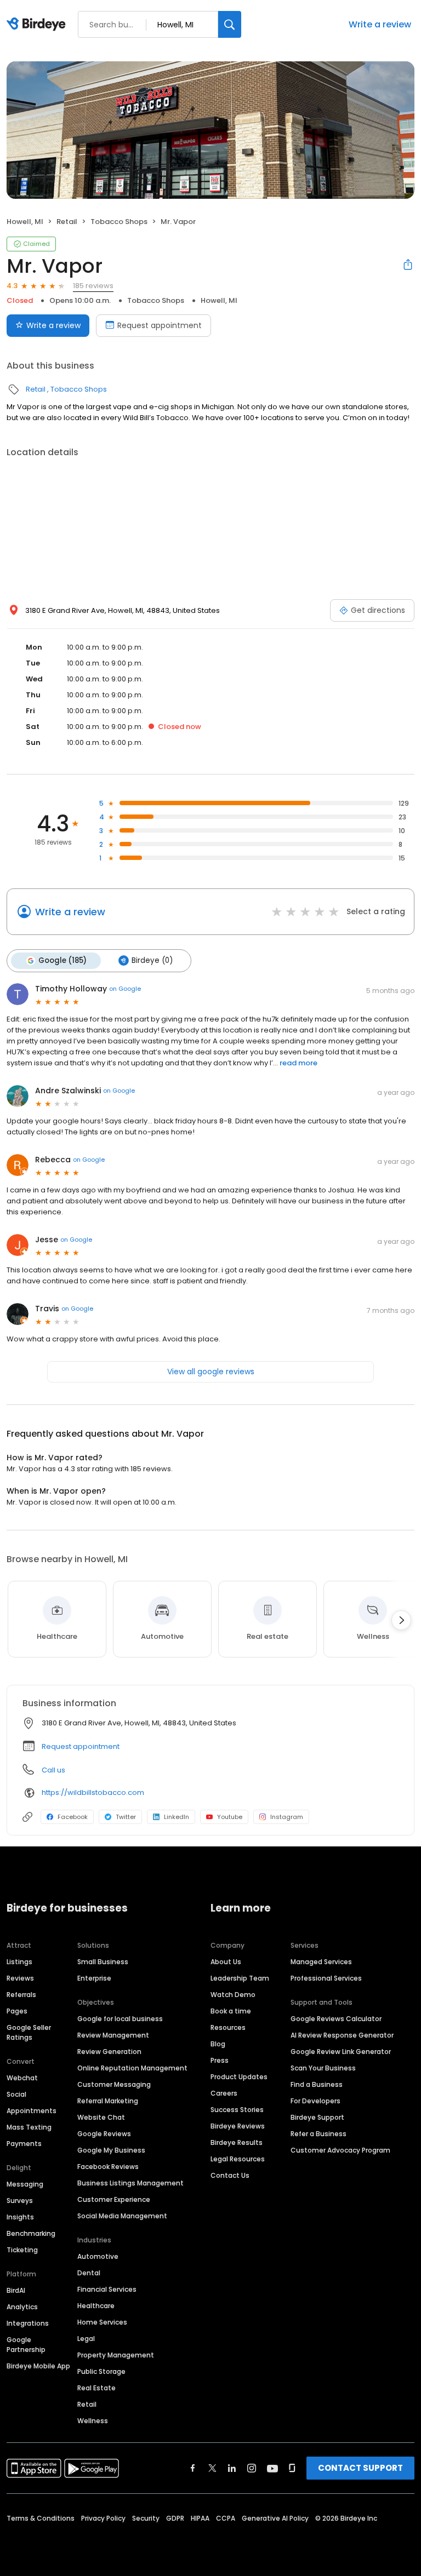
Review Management (113, 2035)
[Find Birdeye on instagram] (252, 2468)
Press (220, 2060)
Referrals (21, 1995)
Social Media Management (122, 2216)
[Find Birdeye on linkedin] (232, 2468)
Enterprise (94, 1978)
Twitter (126, 1817)
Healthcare (96, 2306)
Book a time (231, 2011)
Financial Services (107, 2289)
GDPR (175, 2518)
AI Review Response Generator (342, 2035)
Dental (89, 2273)
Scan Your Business (323, 2068)
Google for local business (120, 2019)
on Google (125, 989)
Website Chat (101, 2117)
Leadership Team (240, 1978)
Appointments (32, 2111)
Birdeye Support (317, 2117)
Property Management (116, 2355)
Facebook (73, 1817)
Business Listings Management (130, 2183)
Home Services (102, 2322)
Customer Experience (114, 2199)
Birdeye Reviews (238, 2126)
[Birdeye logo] (38, 25)
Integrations (28, 2323)
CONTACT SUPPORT (360, 2468)
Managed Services (321, 1962)
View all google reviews (211, 1372)
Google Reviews (104, 2134)
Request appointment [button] (81, 1746)
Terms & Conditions (41, 2518)
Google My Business (111, 2150)
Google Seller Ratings (29, 2032)
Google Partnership (26, 2345)
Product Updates (239, 2077)
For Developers (315, 2101)
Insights (20, 2217)
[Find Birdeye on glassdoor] (292, 2468)
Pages (17, 2011)
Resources (228, 2027)
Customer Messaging (114, 2084)
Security (146, 2518)
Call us (53, 1770)
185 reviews (93, 286)
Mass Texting (29, 2127)
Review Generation (109, 2052)
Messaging (25, 2184)
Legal (86, 2339)
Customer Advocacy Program (340, 2150)
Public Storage (101, 2371)
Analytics (22, 2307)
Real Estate (96, 2388)
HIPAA (200, 2518)
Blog (218, 2044)
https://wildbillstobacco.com (93, 1792)
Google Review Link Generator (341, 2052)
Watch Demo (233, 1995)
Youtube (230, 1817)
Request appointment (160, 325)
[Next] (401, 1620)
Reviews (20, 1978)
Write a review (380, 24)
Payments (24, 2144)
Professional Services (326, 1978)
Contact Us (230, 2175)
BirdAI (16, 2290)
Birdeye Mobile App (38, 2366)
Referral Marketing (108, 2101)
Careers (224, 2093)
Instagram (287, 1817)
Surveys (20, 2201)
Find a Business (317, 2084)
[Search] (230, 24)
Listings (19, 1962)
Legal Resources (238, 2159)
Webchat (22, 2078)
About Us (226, 1962)
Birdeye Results (237, 2142)
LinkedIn (177, 1817)
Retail (67, 222)
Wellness (93, 2421)
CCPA (226, 2518)
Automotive (98, 2256)
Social (16, 2094)
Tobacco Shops (119, 222)
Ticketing (22, 2250)
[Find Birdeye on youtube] (272, 2468)
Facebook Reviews (108, 2167)
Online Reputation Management (132, 2068)
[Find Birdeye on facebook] (193, 2468)
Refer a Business (318, 2134)
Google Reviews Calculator (336, 2019)
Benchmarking (31, 2233)
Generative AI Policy (275, 2518)
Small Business (103, 1962)
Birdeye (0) (152, 960)
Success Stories (237, 2110)
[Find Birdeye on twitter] (212, 2468)
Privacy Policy (103, 2518)
